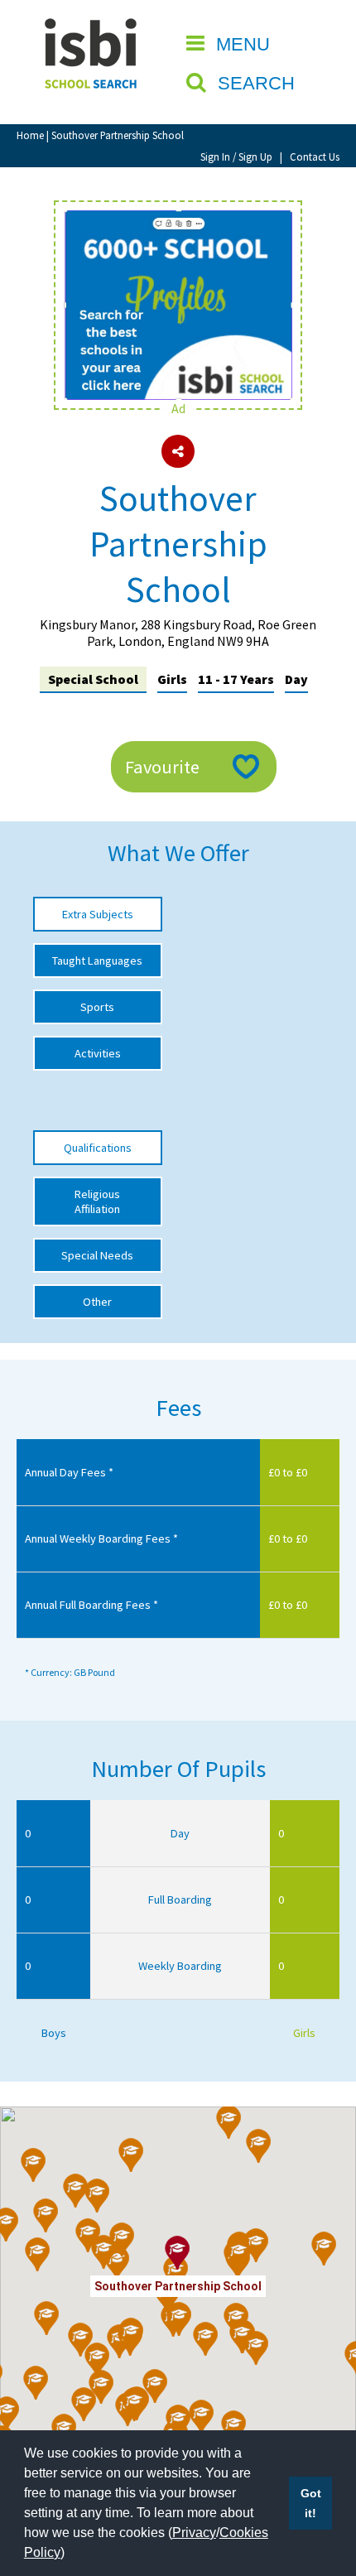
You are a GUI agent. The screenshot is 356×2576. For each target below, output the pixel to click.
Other (97, 1302)
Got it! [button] (311, 2503)
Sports (97, 1007)
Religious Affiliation (97, 1201)
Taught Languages (97, 961)
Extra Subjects (98, 914)
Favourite (162, 767)
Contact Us (315, 156)
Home (30, 135)
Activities (98, 1053)
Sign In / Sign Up (236, 156)
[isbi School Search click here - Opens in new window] (178, 219)
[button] (97, 2196)
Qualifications (98, 1148)
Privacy (194, 2533)
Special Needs (97, 1255)
